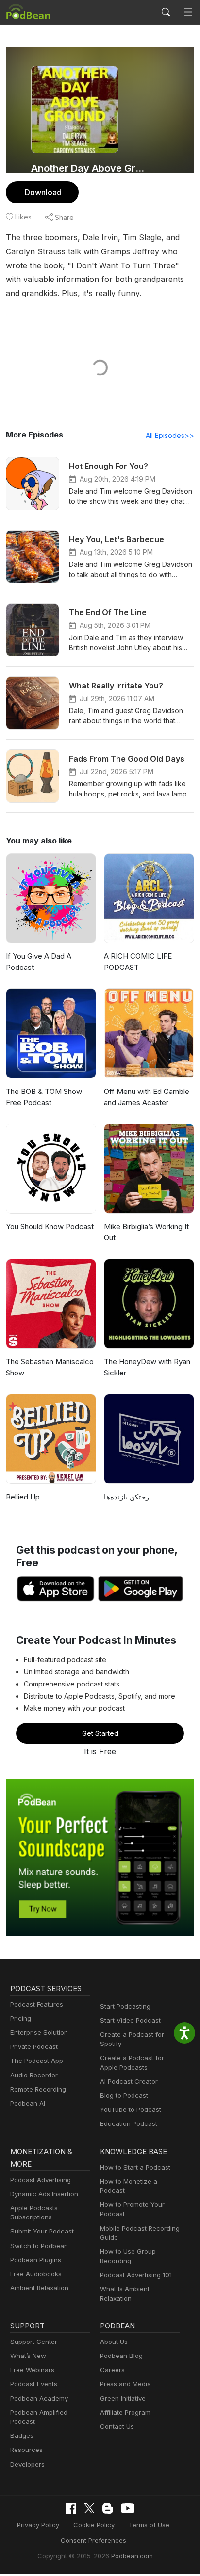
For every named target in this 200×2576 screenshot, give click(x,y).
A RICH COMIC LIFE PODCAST (138, 962)
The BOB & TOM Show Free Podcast (44, 1097)
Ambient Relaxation (39, 2288)
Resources (26, 2450)
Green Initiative (123, 2398)
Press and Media (125, 2384)
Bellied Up (23, 1497)
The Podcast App (37, 2061)
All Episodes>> (170, 435)
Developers (27, 2464)
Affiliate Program (125, 2412)
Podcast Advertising (41, 2180)
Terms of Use (149, 2525)
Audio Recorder (34, 2075)
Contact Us (117, 2426)
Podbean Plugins (36, 2260)
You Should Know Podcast (50, 1226)
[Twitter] (89, 2508)
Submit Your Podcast (42, 2231)
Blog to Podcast (124, 2095)
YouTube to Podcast (131, 2109)
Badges (22, 2435)
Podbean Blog (121, 2356)
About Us (114, 2342)
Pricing (21, 2018)
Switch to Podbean (39, 2246)
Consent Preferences (93, 2540)
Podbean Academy (39, 2398)
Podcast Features (37, 2004)
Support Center (34, 2342)
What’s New (28, 2356)
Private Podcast (34, 2046)
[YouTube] (128, 2508)
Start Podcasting (125, 2006)
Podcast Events (34, 2384)
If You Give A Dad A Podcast (39, 962)
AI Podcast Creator (129, 2081)
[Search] (166, 12)
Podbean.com (132, 2556)
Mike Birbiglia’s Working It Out (146, 1232)
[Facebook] (71, 2508)
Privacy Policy (38, 2525)
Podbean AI (28, 2103)
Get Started (100, 1733)
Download (43, 192)
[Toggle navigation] (188, 12)
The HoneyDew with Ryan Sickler (147, 1367)
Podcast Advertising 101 (136, 2275)
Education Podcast (129, 2123)
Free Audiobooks (36, 2274)
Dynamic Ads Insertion (44, 2194)
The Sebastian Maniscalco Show (50, 1367)
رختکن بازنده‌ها (126, 1497)
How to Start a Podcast (135, 2167)
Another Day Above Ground (88, 168)
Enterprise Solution (39, 2032)
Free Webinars (32, 2370)
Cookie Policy (94, 2525)
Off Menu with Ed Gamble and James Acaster (147, 1097)
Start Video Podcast (130, 2020)
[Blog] (108, 2508)
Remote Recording (38, 2089)
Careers (112, 2370)
